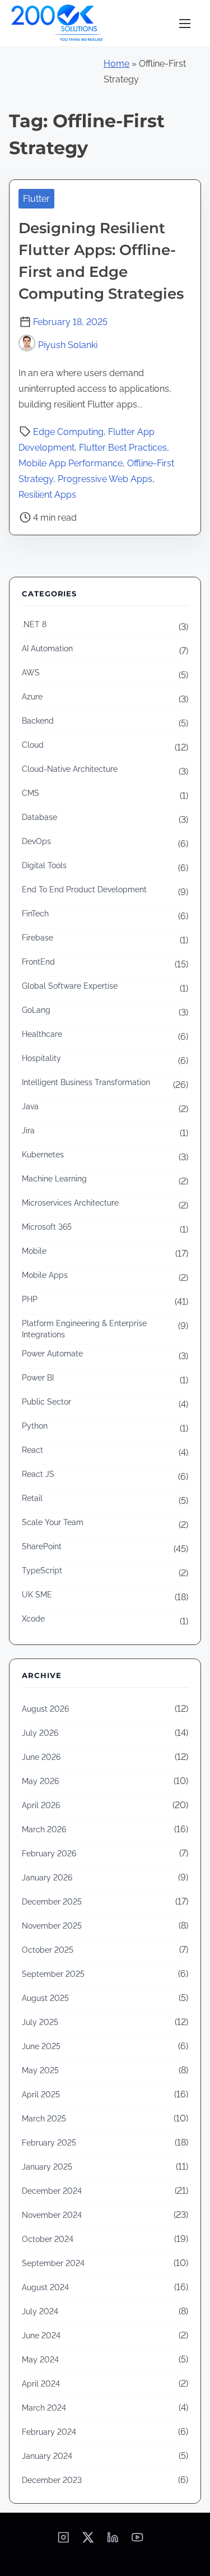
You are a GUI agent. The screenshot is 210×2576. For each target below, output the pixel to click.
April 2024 (41, 2384)
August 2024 (45, 2287)
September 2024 (53, 2263)
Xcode (33, 1619)
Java (30, 1106)
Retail (32, 1498)
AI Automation (47, 648)
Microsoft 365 (47, 1227)
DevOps (36, 841)
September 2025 (53, 1974)
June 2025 (41, 2046)
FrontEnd (38, 962)
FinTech (35, 914)
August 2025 (45, 1998)
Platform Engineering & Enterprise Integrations (84, 1329)
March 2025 (44, 2119)
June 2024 (41, 2336)
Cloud (33, 745)
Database (39, 817)
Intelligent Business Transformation (86, 1082)
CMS (31, 793)
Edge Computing (68, 432)
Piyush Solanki (68, 345)
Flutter (36, 199)
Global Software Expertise (70, 986)
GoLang (36, 1010)
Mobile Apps (45, 1275)
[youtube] (137, 2541)
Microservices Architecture (70, 1203)
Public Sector (46, 1402)
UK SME (37, 1595)
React (32, 1450)
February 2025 (49, 2143)
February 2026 (49, 1854)
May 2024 (40, 2360)
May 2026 (40, 1781)
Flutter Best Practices (123, 448)
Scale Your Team (53, 1522)
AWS (31, 673)
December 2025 (52, 1902)
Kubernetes (43, 1155)
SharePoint (42, 1546)
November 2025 (52, 1926)
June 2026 (41, 1757)
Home (116, 64)
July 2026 (40, 1733)
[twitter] (88, 2541)
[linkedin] (113, 2541)
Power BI (38, 1378)
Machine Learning (54, 1179)
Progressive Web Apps (105, 479)
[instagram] (63, 2541)
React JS (38, 1474)
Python (35, 1426)
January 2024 (47, 2456)
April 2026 (41, 1805)
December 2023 (52, 2480)
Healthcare (42, 1034)
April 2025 (41, 2095)
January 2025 (47, 2167)
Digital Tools (44, 865)
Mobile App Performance (71, 463)
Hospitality (41, 1058)
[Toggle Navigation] (185, 23)
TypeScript (42, 1570)
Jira (28, 1131)
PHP (30, 1299)
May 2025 (40, 2070)
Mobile (34, 1251)
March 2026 (44, 1829)
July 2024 (40, 2311)
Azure (32, 697)
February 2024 (49, 2432)
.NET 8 (34, 624)
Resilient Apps (47, 495)
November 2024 (52, 2215)
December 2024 (52, 2191)
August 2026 (45, 1709)
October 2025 (48, 1950)
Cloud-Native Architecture (70, 769)
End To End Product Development (84, 889)
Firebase (38, 938)
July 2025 (40, 2022)
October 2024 (48, 2239)
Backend (38, 721)
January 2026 (47, 1878)
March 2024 (44, 2408)
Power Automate (52, 1354)
